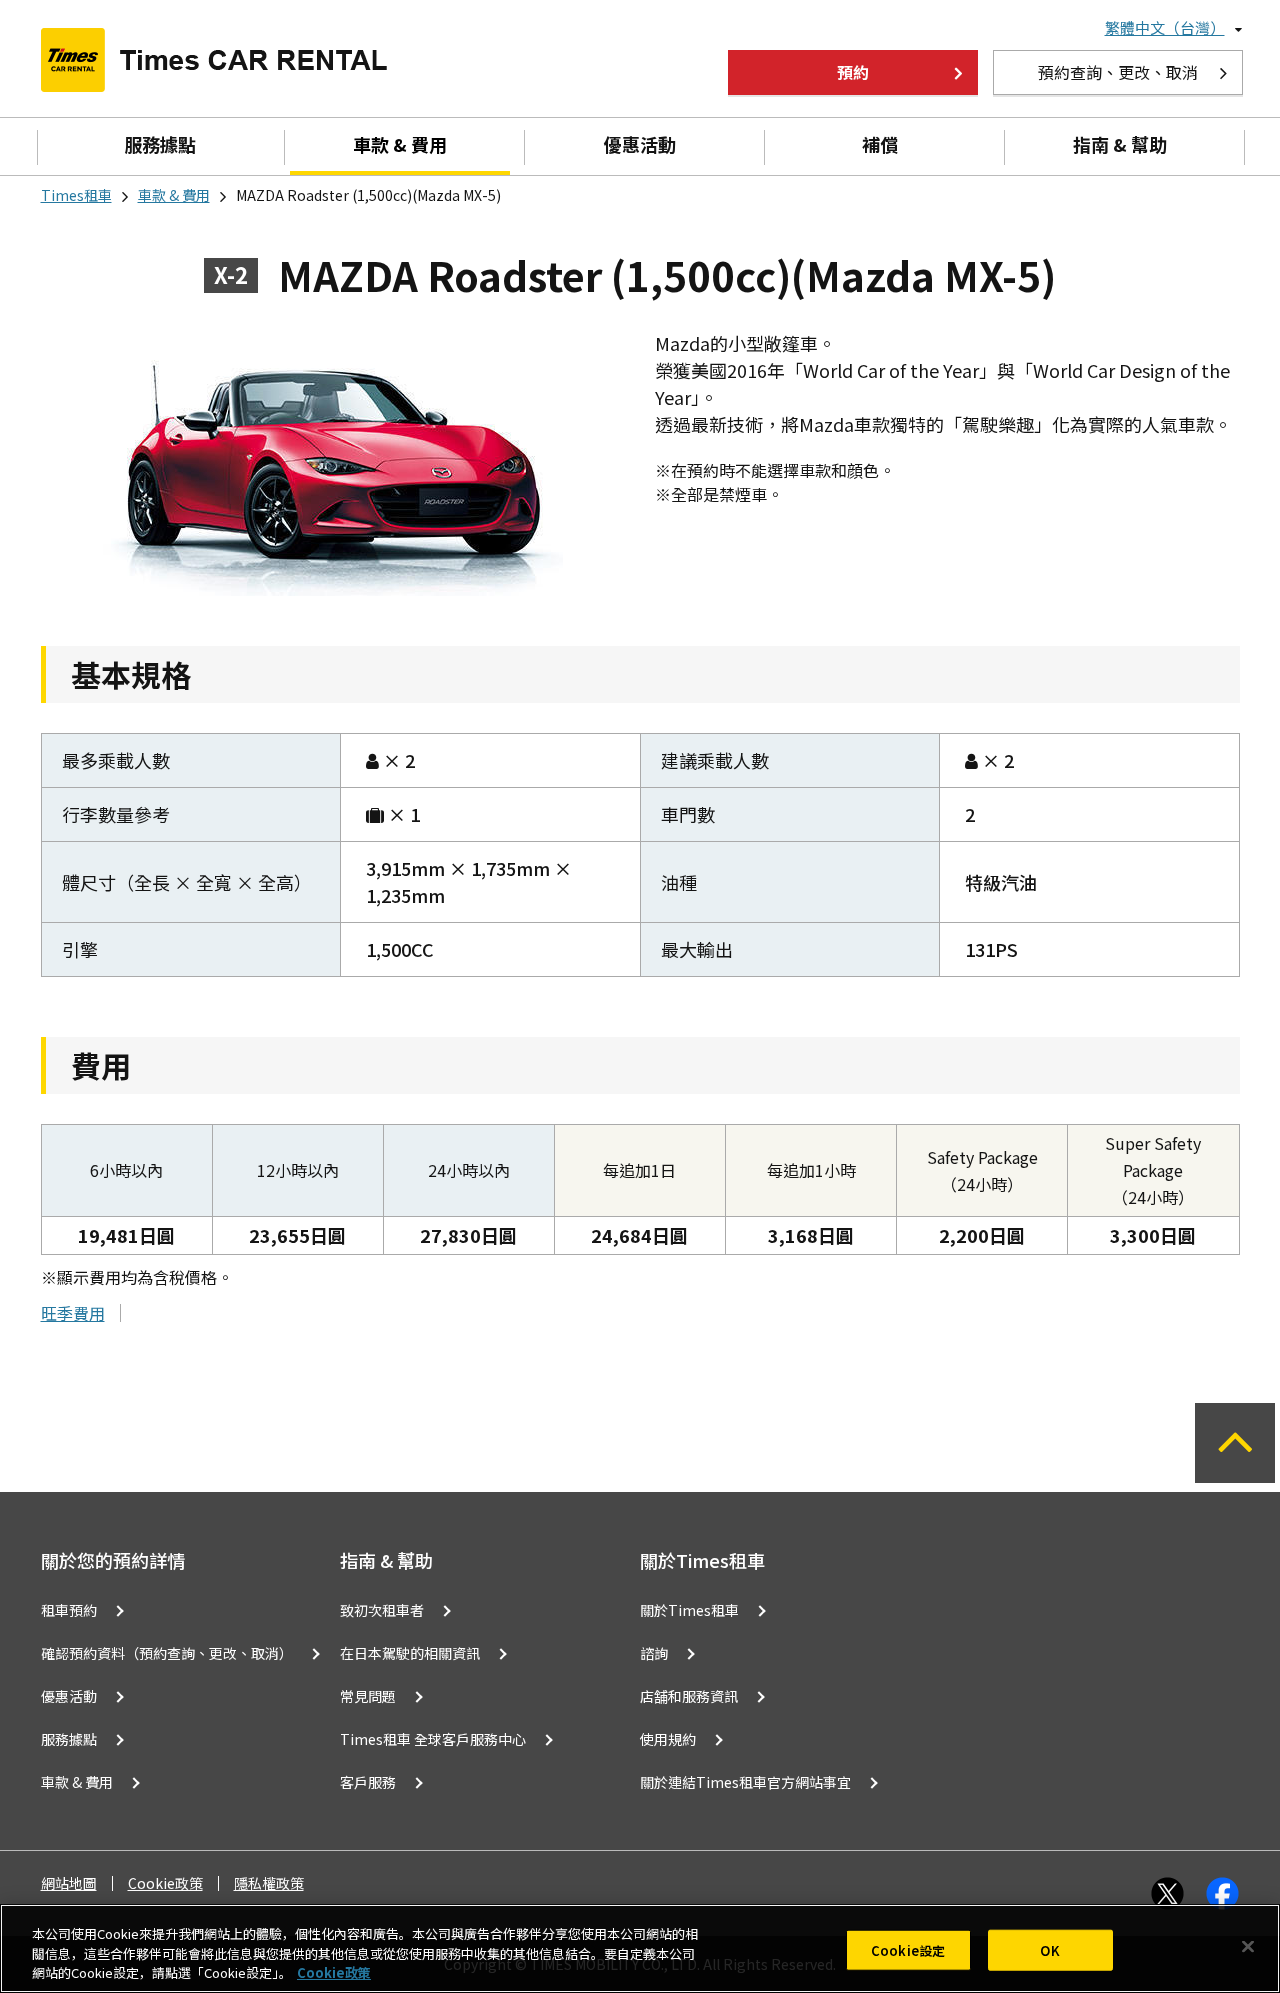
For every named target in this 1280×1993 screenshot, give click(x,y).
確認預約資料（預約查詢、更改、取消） (167, 1653)
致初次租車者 (382, 1610)
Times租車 (76, 195)
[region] (640, 1948)
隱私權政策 (269, 1883)
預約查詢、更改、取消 (1118, 72)
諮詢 (654, 1653)
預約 (853, 72)
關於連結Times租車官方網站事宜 (745, 1782)
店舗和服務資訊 (689, 1696)
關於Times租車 (689, 1610)
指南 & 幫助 (1120, 144)
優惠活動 (640, 144)
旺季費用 (73, 1313)
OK (1049, 1949)
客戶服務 (368, 1782)
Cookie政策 (165, 1883)
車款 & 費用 (400, 144)
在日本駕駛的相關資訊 (410, 1653)
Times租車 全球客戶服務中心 (433, 1739)
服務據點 (160, 144)
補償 (880, 144)
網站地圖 (69, 1883)
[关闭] (1248, 1946)
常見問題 (368, 1696)
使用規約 (668, 1739)
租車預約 (69, 1610)
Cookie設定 (908, 1949)
